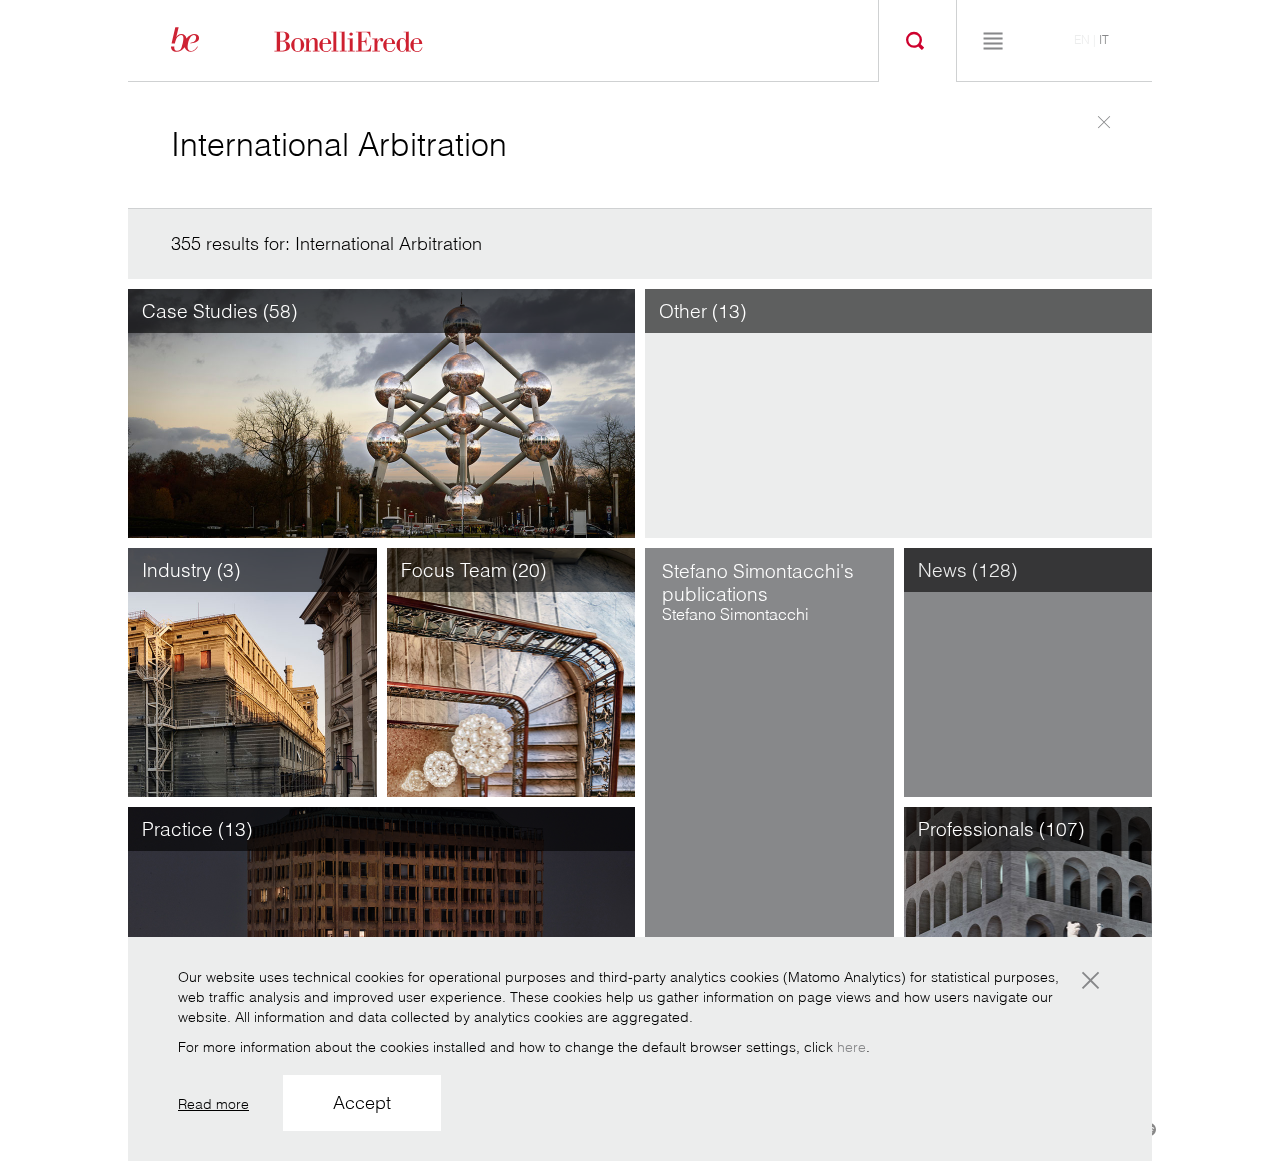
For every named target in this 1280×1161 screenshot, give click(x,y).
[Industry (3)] (252, 671)
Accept (362, 1102)
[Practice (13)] (381, 930)
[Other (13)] (898, 412)
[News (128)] (1028, 671)
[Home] (371, 40)
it (1104, 39)
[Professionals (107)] (1028, 930)
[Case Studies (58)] (381, 412)
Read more (213, 1104)
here (851, 1047)
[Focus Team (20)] (511, 671)
